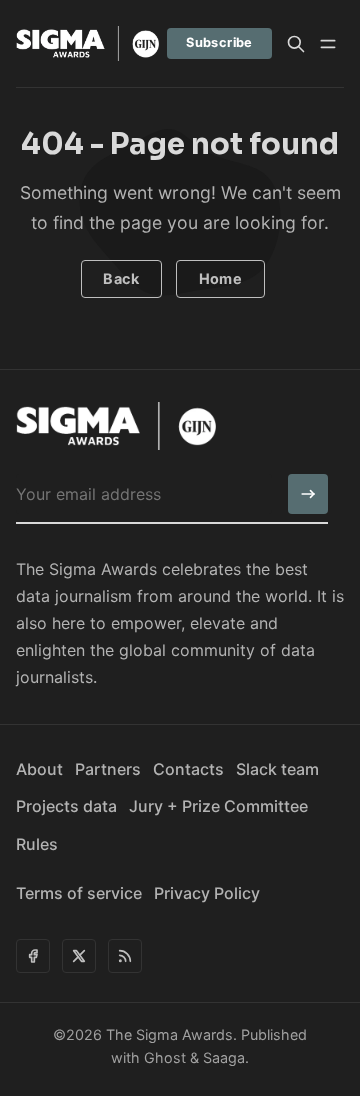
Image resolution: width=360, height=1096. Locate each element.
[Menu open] (328, 44)
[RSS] (125, 956)
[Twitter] (79, 956)
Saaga (224, 1057)
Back (121, 278)
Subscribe (219, 42)
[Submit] (308, 494)
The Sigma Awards (169, 1034)
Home (221, 278)
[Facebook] (33, 956)
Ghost (165, 1057)
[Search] (296, 44)
